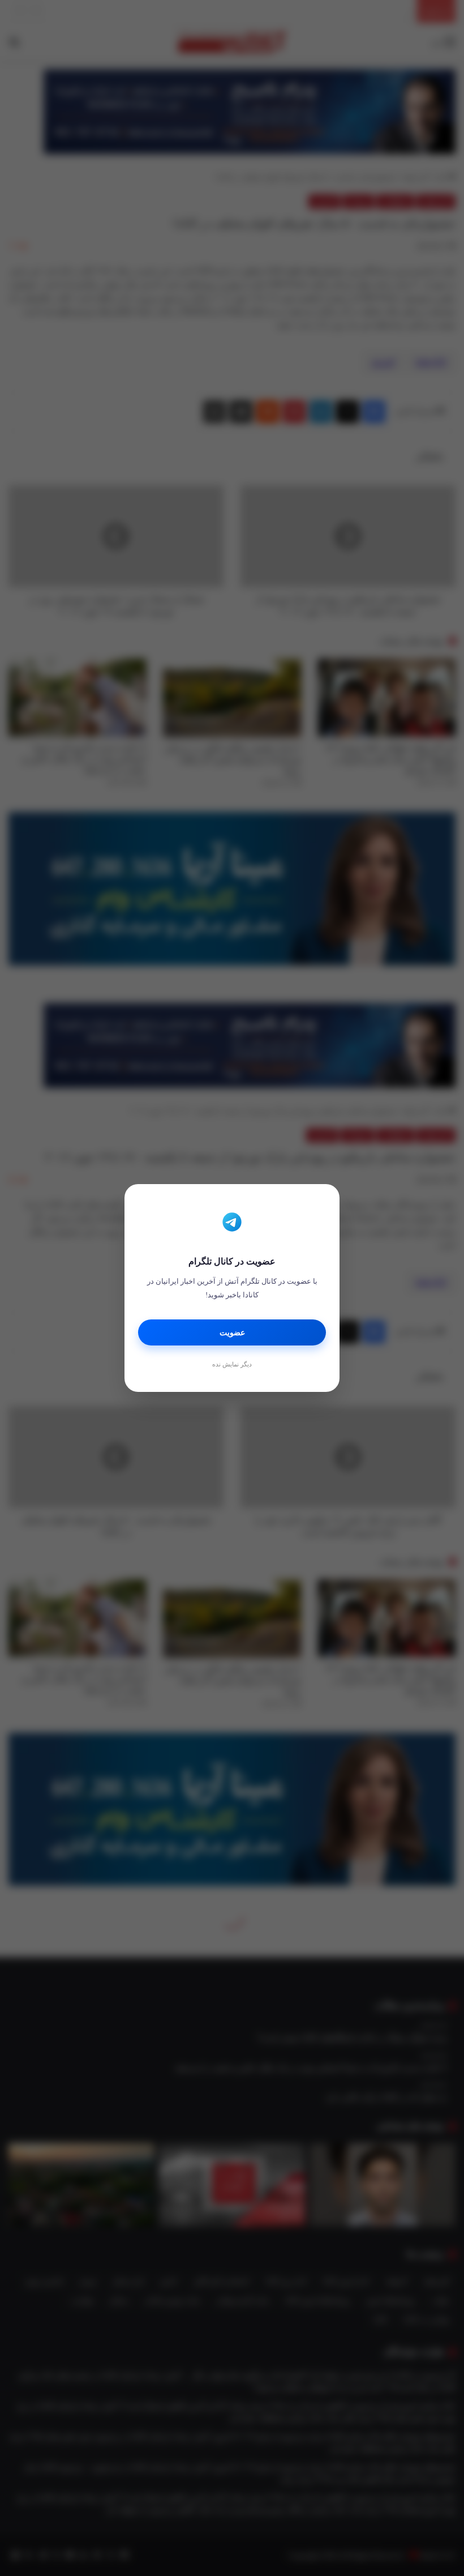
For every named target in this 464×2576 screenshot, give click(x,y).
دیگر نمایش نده (232, 1364)
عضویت (232, 1333)
